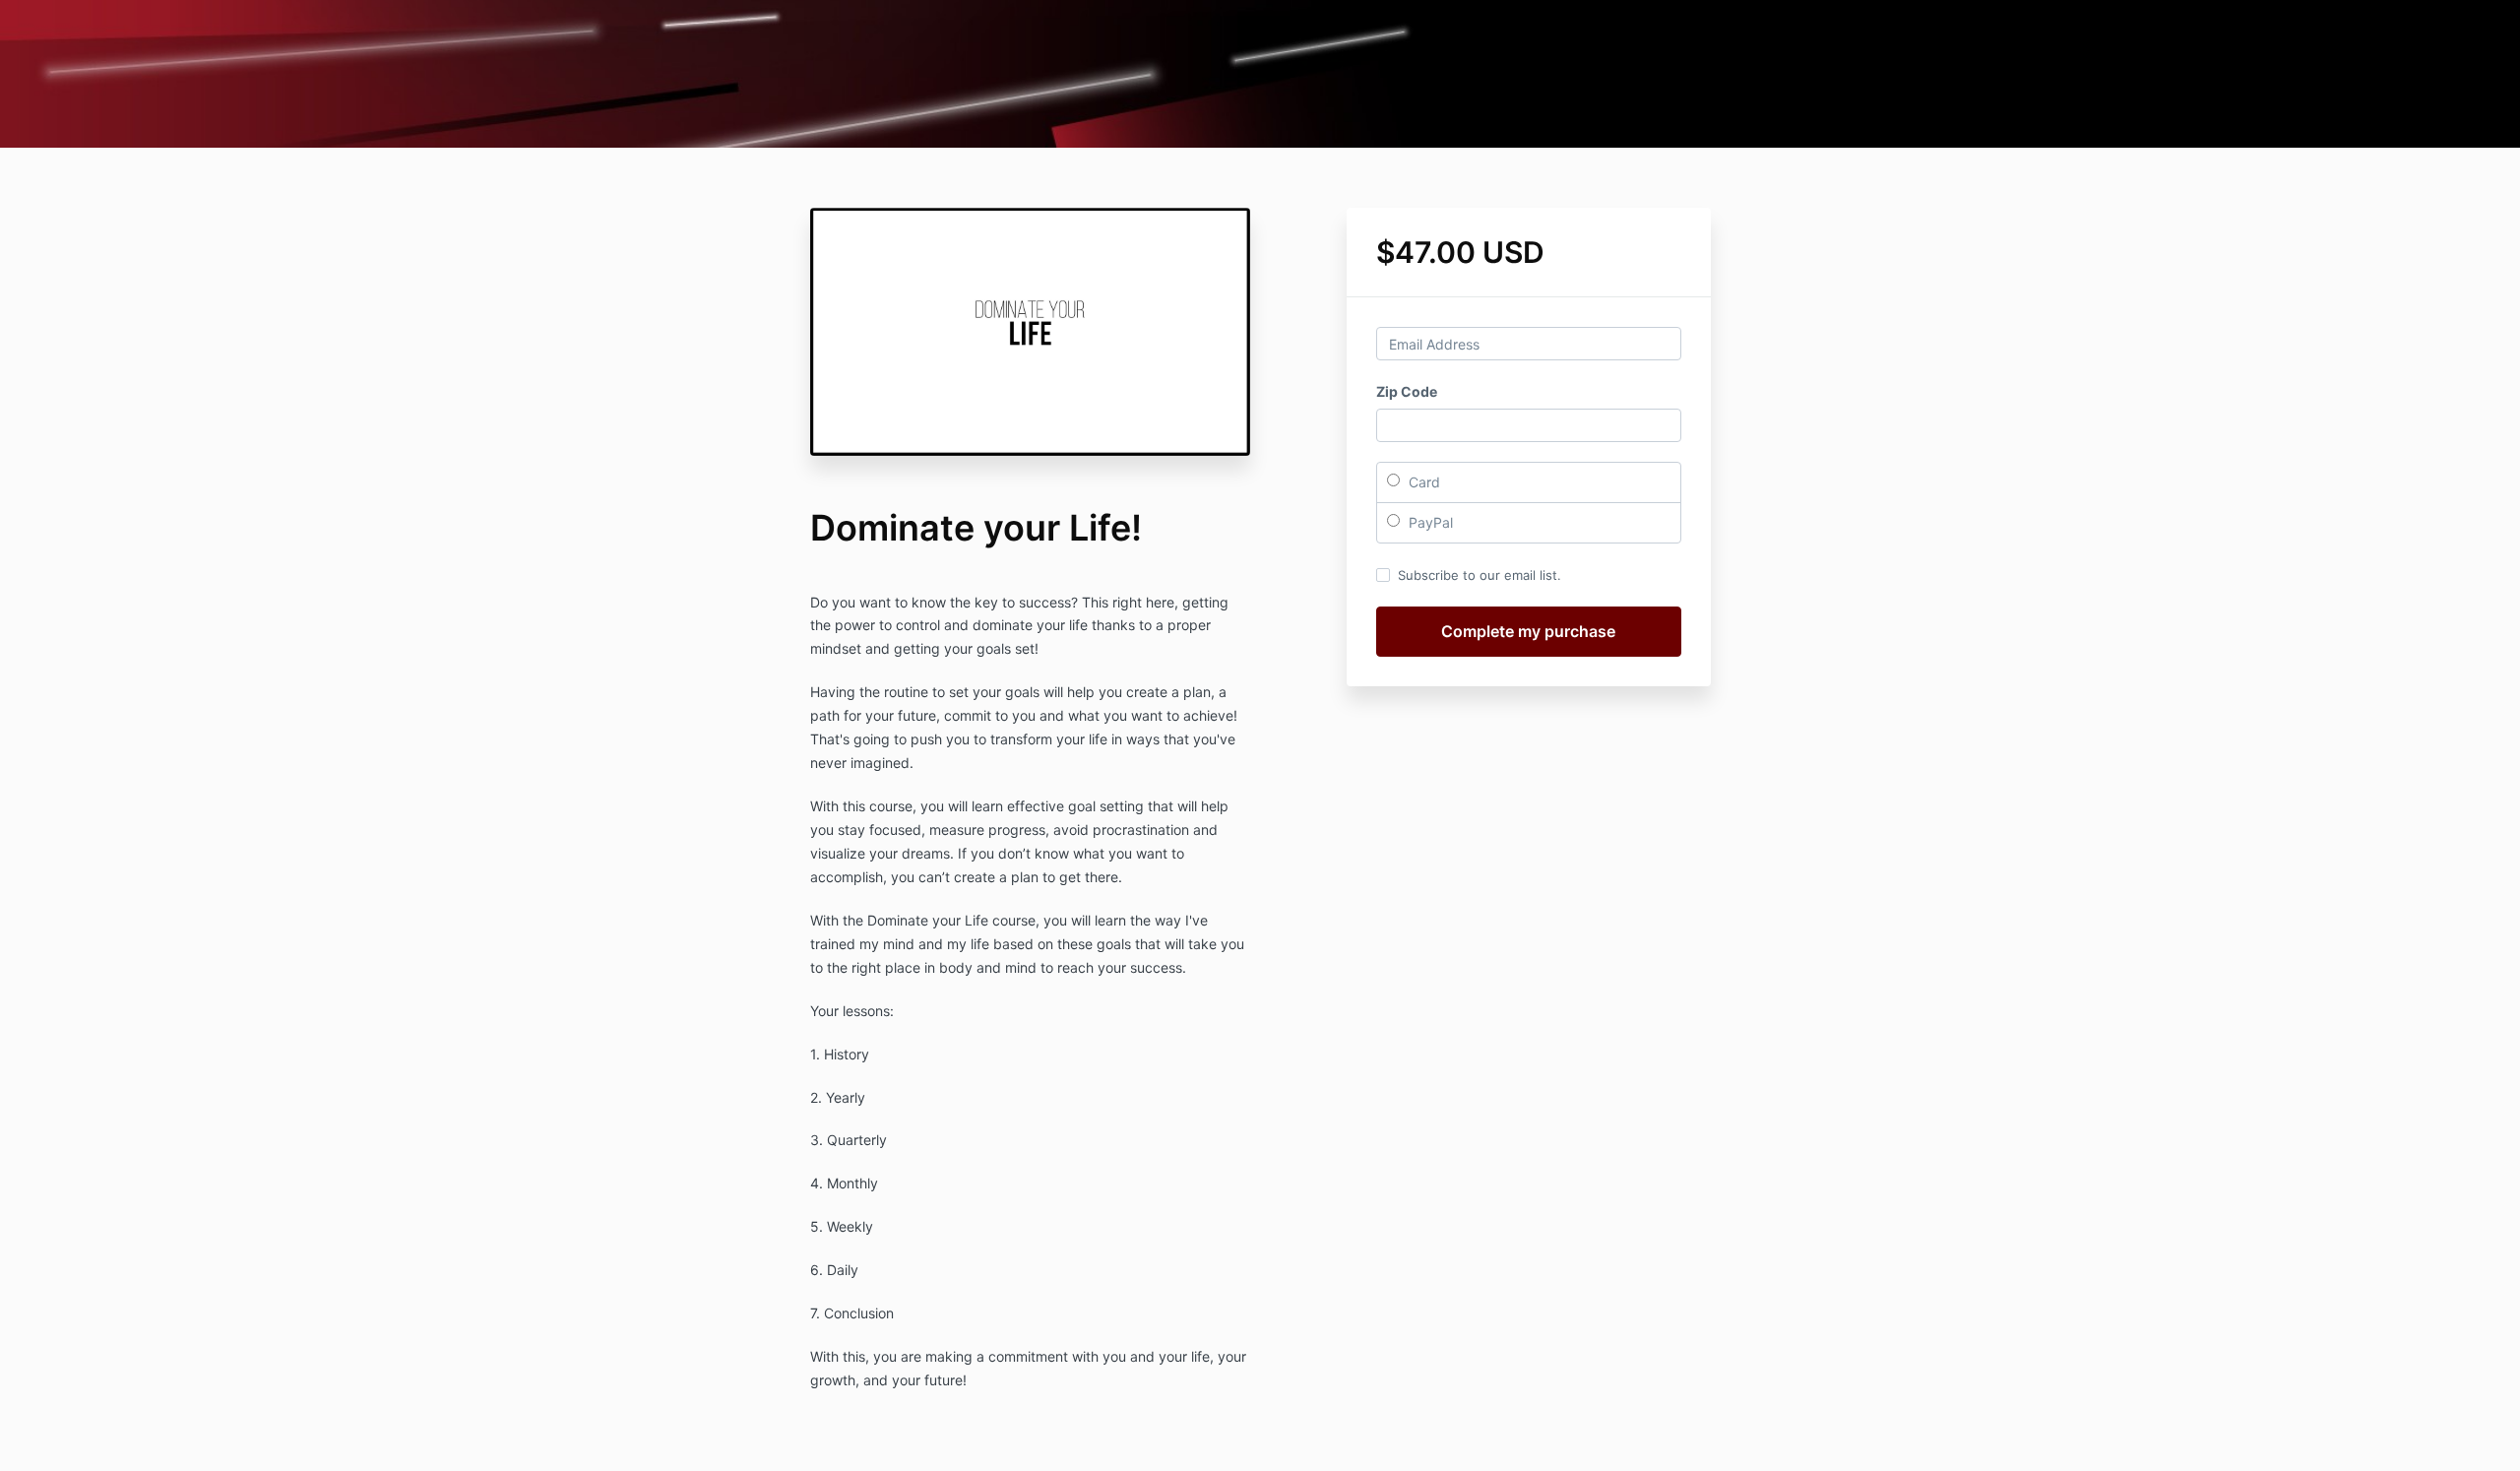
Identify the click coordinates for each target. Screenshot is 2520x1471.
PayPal (1429, 522)
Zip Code (1407, 391)
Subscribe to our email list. (1480, 575)
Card (1422, 482)
